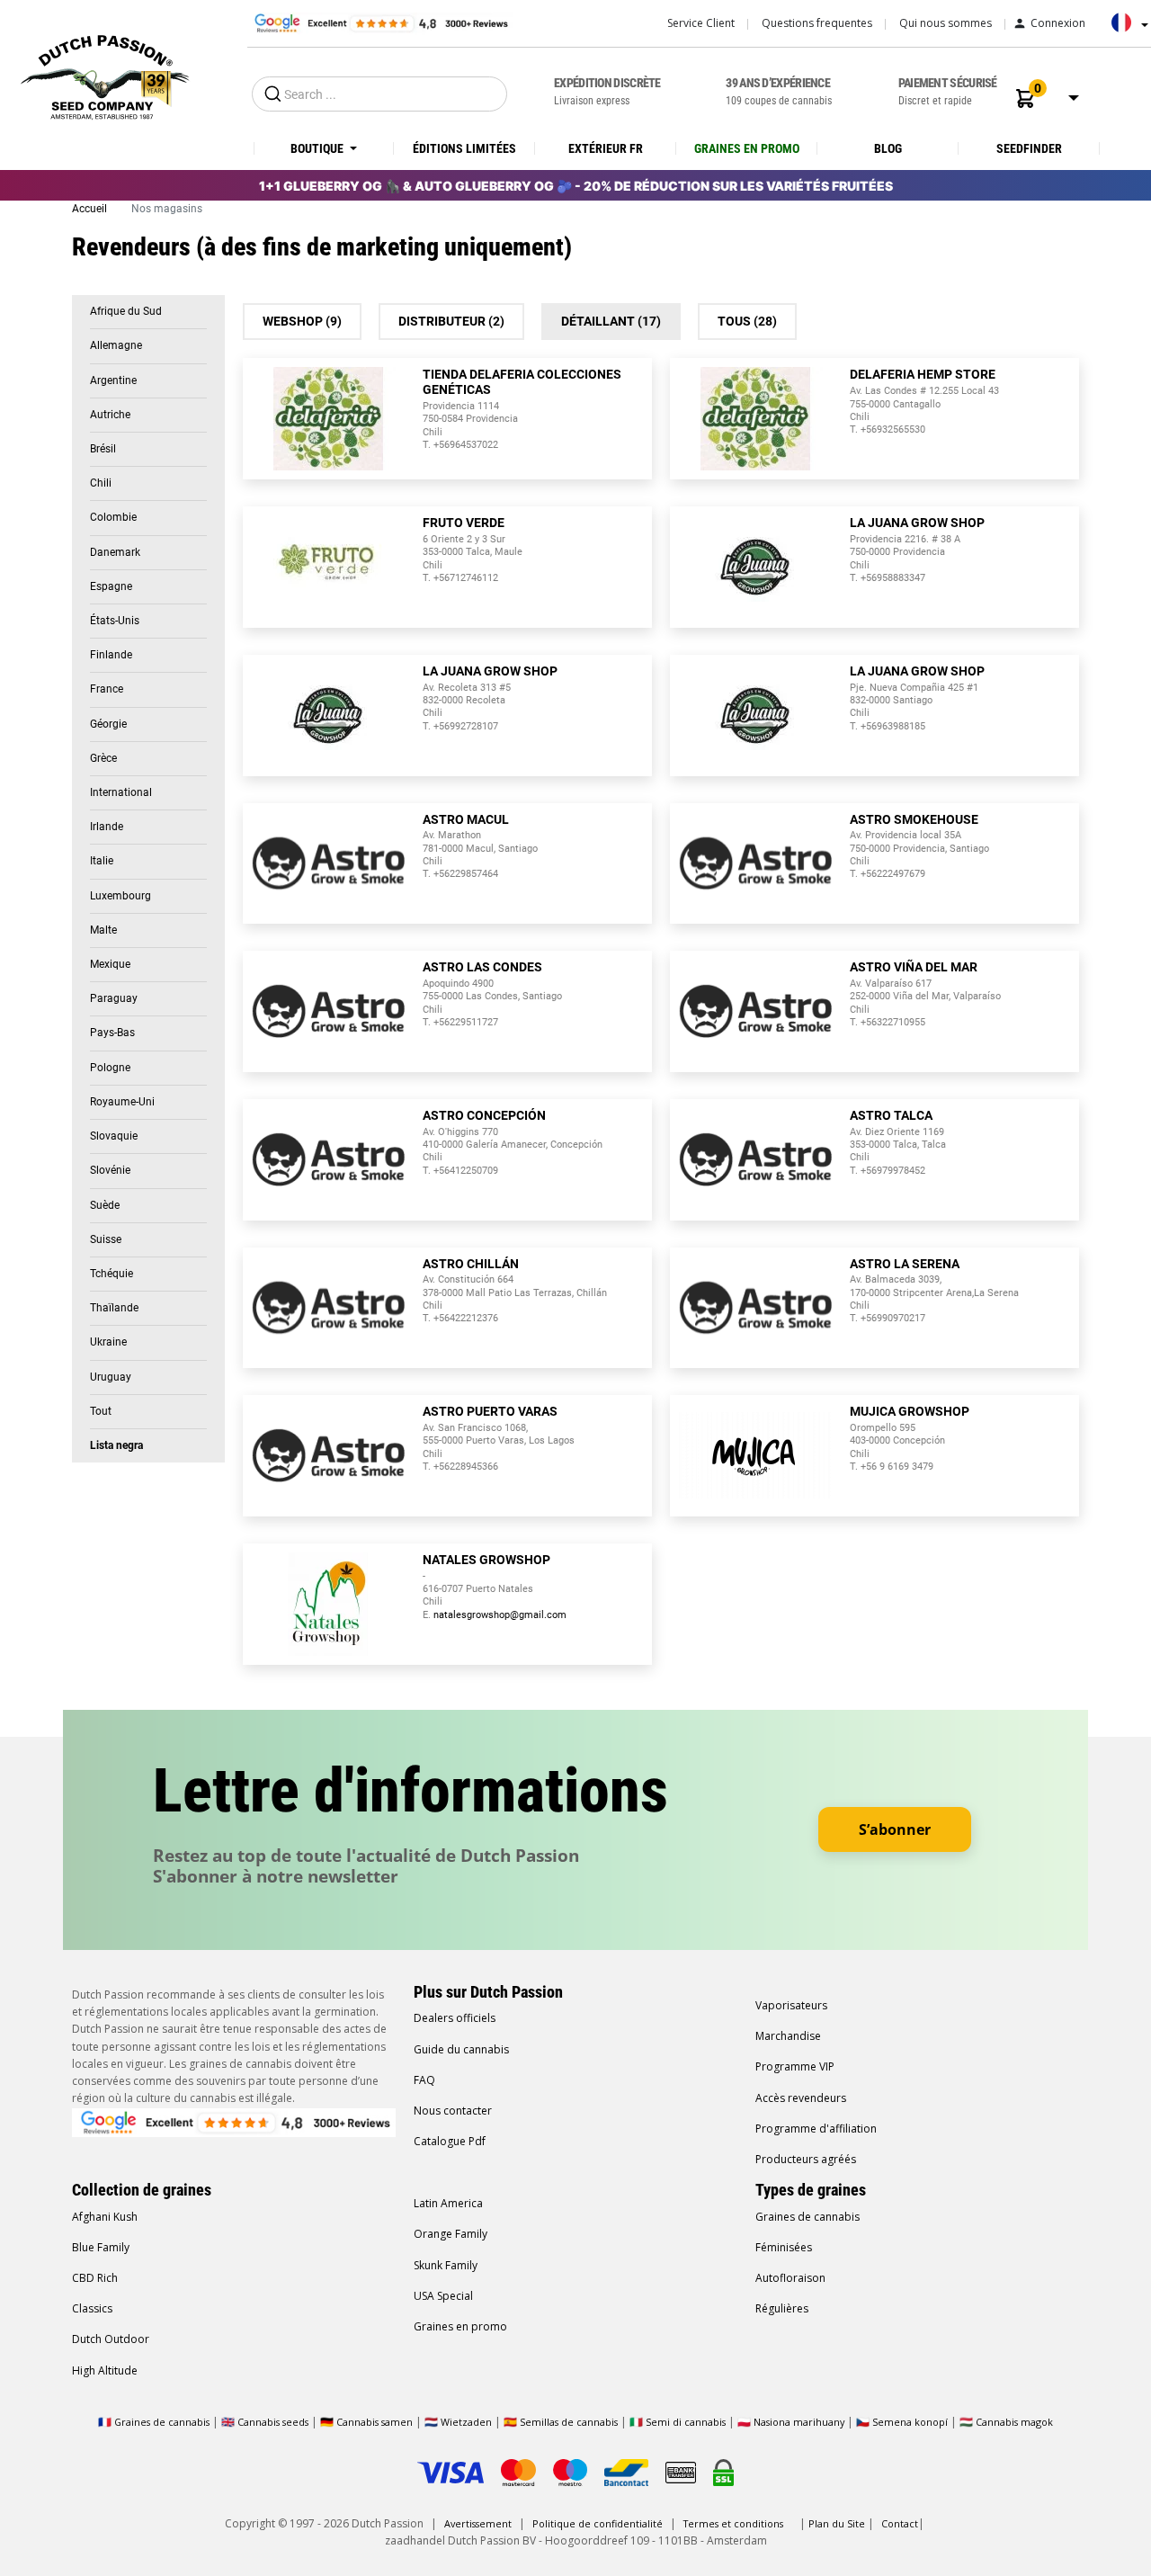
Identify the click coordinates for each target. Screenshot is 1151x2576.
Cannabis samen (375, 2422)
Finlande (111, 655)
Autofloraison (790, 2278)
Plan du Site (837, 2523)
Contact (900, 2523)
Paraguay (114, 998)
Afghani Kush (105, 2217)
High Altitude (105, 2370)
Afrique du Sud (126, 311)
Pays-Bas (112, 1033)
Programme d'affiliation (816, 2129)
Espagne (111, 586)
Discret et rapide (948, 91)
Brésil (103, 449)
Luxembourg (120, 896)
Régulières (782, 2308)
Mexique (110, 964)
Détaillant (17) (611, 321)
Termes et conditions (733, 2523)
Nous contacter (453, 2111)
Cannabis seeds (273, 2422)
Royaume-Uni (122, 1102)
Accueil (91, 209)
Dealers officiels (455, 2018)
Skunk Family (446, 2265)
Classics (92, 2308)
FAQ (424, 2080)
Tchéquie (112, 1274)
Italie (102, 861)
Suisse (106, 1239)
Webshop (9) (302, 321)
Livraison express (607, 91)
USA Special (443, 2296)
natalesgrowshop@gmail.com (500, 1615)
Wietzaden (468, 2422)
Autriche (110, 415)
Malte (103, 930)
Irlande (107, 827)
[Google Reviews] (380, 22)
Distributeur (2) (451, 321)
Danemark (115, 552)
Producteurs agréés (806, 2159)
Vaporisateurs (791, 2005)
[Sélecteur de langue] (1125, 29)
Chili (101, 483)
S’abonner (895, 1829)
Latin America (448, 2203)
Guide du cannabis (461, 2049)
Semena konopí (910, 2422)
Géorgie (108, 724)
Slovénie (110, 1170)
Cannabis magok (1014, 2422)
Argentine (113, 380)
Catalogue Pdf (450, 2141)
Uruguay (111, 1377)
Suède (105, 1205)
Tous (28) (747, 321)
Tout (101, 1411)
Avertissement (478, 2523)
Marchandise (788, 2036)
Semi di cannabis (686, 2422)
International (121, 792)
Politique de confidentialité (598, 2523)
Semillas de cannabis (569, 2422)
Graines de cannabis (807, 2217)
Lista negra (116, 1445)
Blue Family (101, 2247)
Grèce (103, 758)
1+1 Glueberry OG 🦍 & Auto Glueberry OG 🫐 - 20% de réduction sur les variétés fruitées (576, 186)
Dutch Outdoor (111, 2339)
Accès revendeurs (801, 2098)
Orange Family (451, 2234)
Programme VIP (795, 2066)
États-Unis (115, 621)
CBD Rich (95, 2278)
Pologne (110, 1068)
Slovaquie (114, 1136)
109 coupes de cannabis (779, 91)
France (107, 689)
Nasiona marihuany (799, 2422)
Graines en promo (460, 2326)
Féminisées (784, 2247)
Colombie (113, 517)
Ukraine (108, 1342)
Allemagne (116, 345)
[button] (1025, 98)
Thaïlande (114, 1308)
